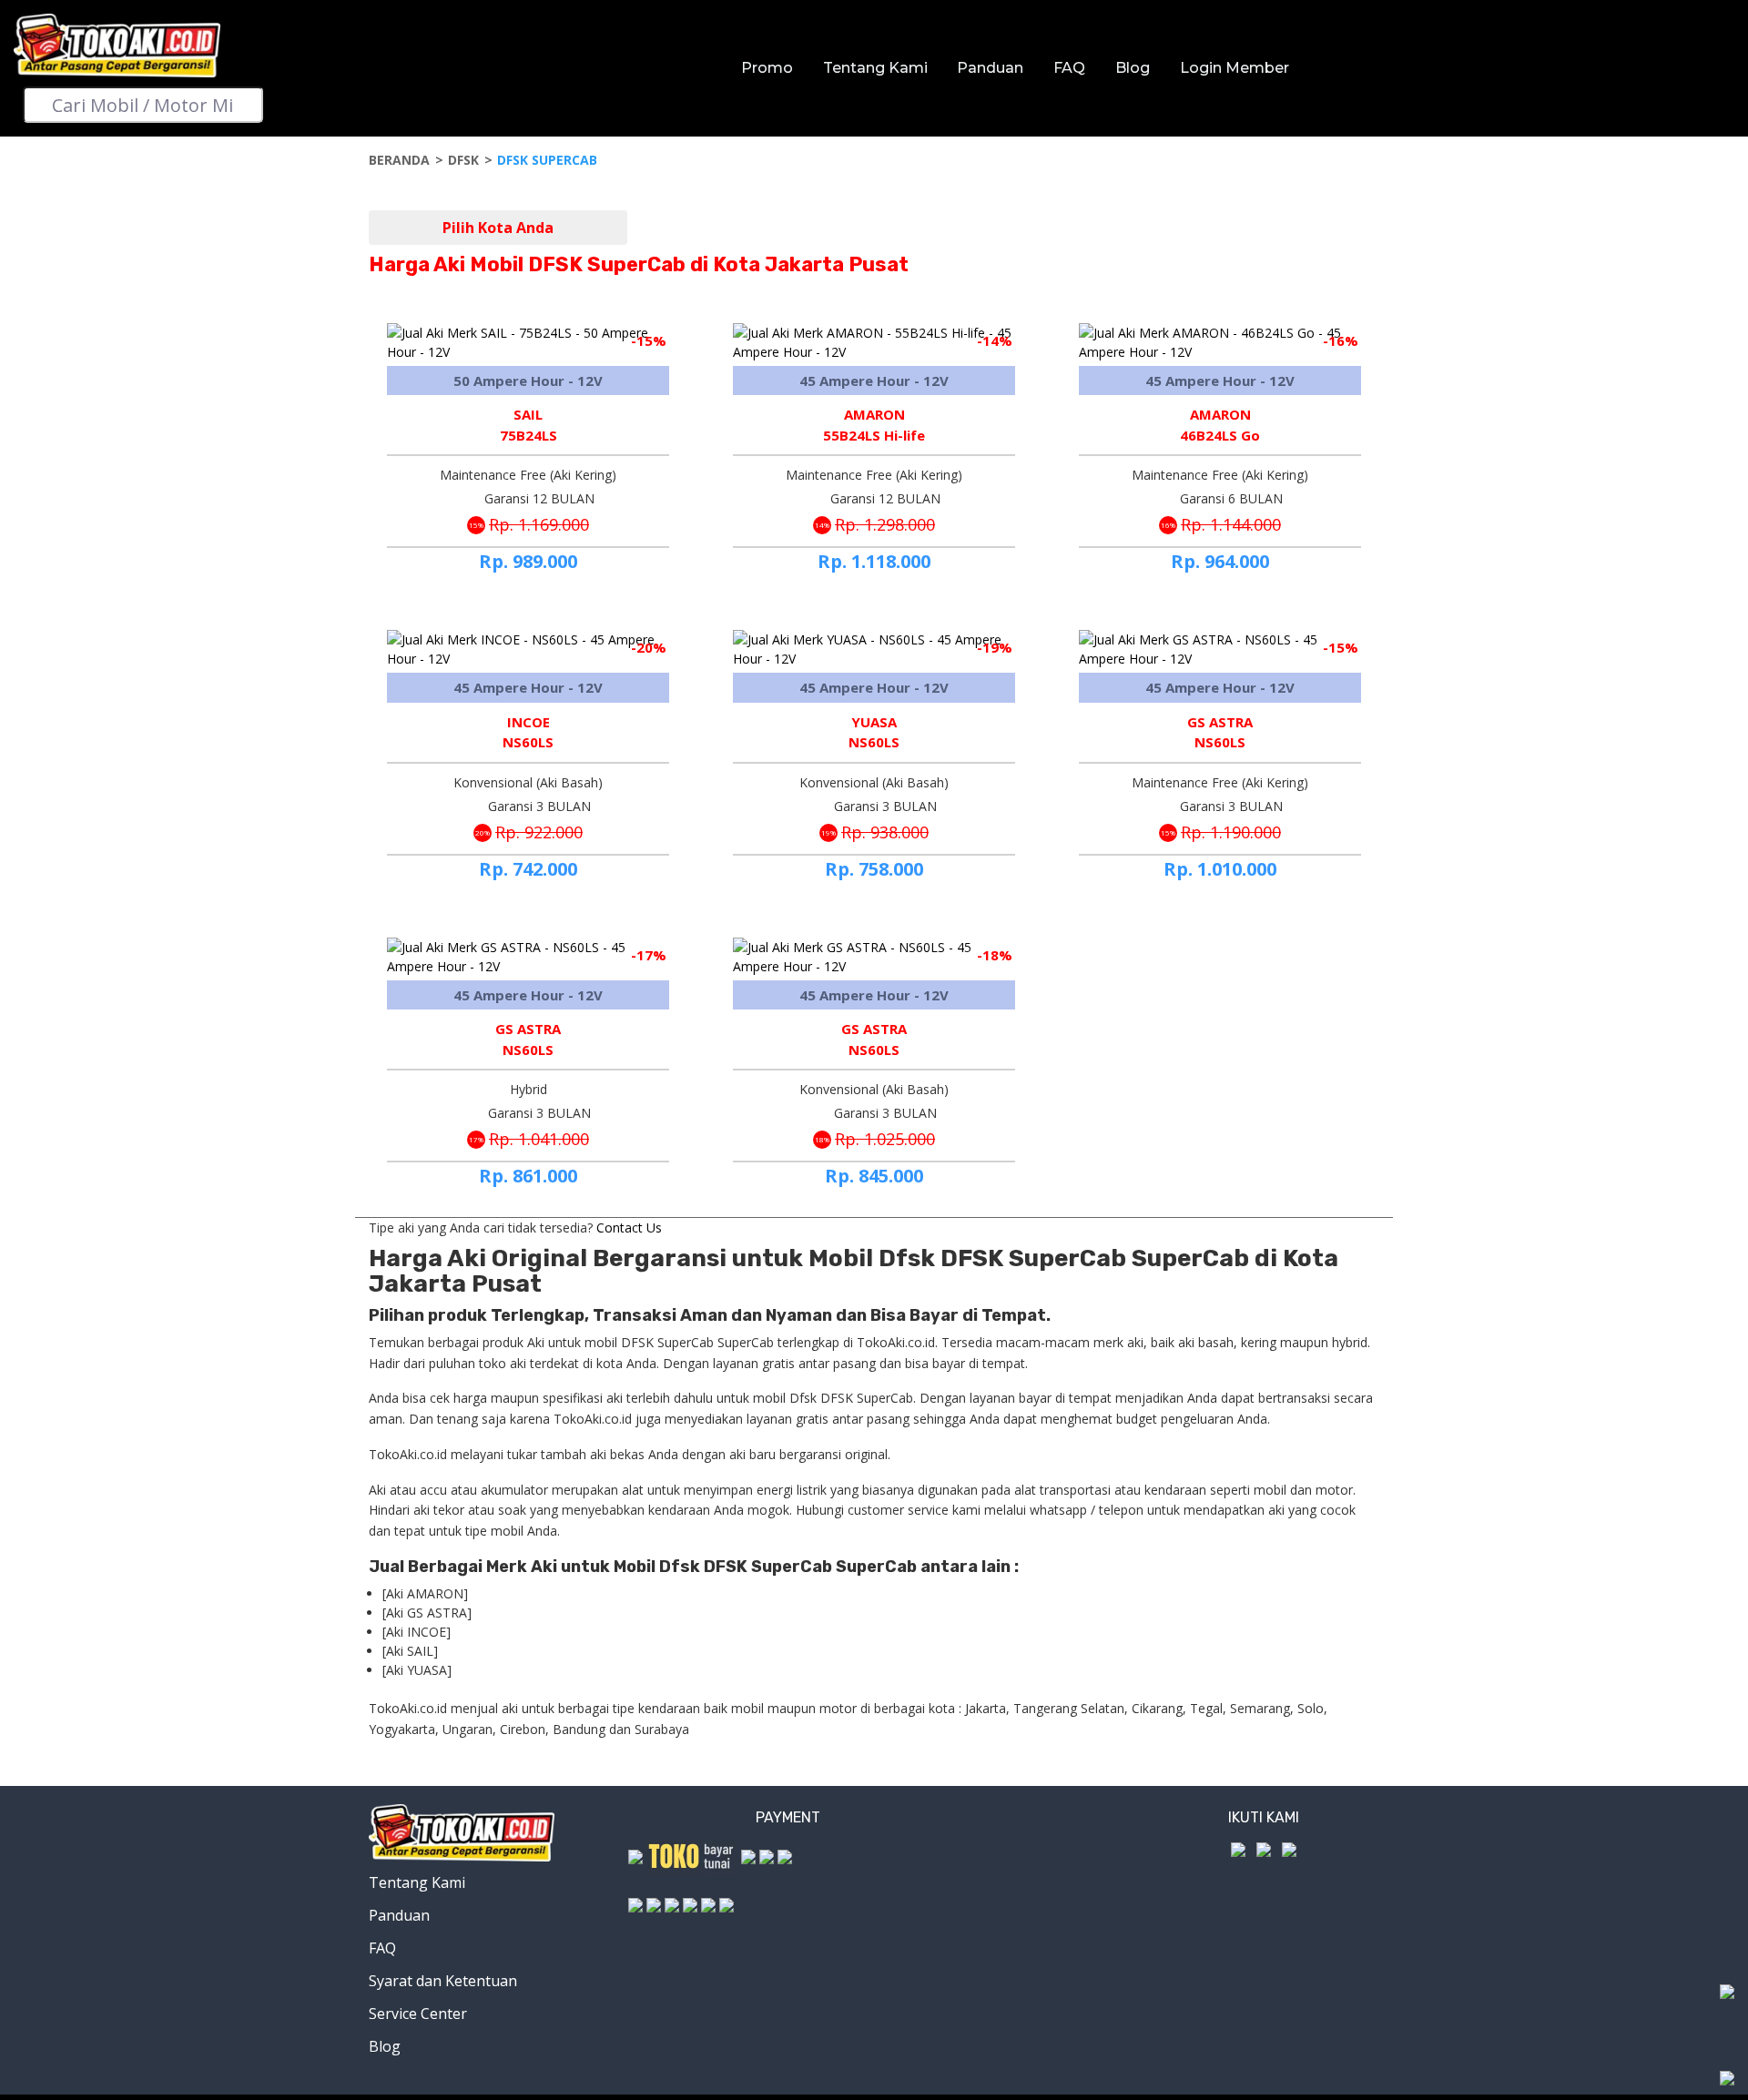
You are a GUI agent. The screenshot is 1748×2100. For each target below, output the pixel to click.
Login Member (1235, 68)
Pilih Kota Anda (498, 228)
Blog (1133, 68)
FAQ (1069, 68)
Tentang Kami (875, 68)
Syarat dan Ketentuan (443, 1981)
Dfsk (463, 160)
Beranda (399, 160)
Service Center (418, 2014)
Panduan (990, 68)
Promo (767, 68)
